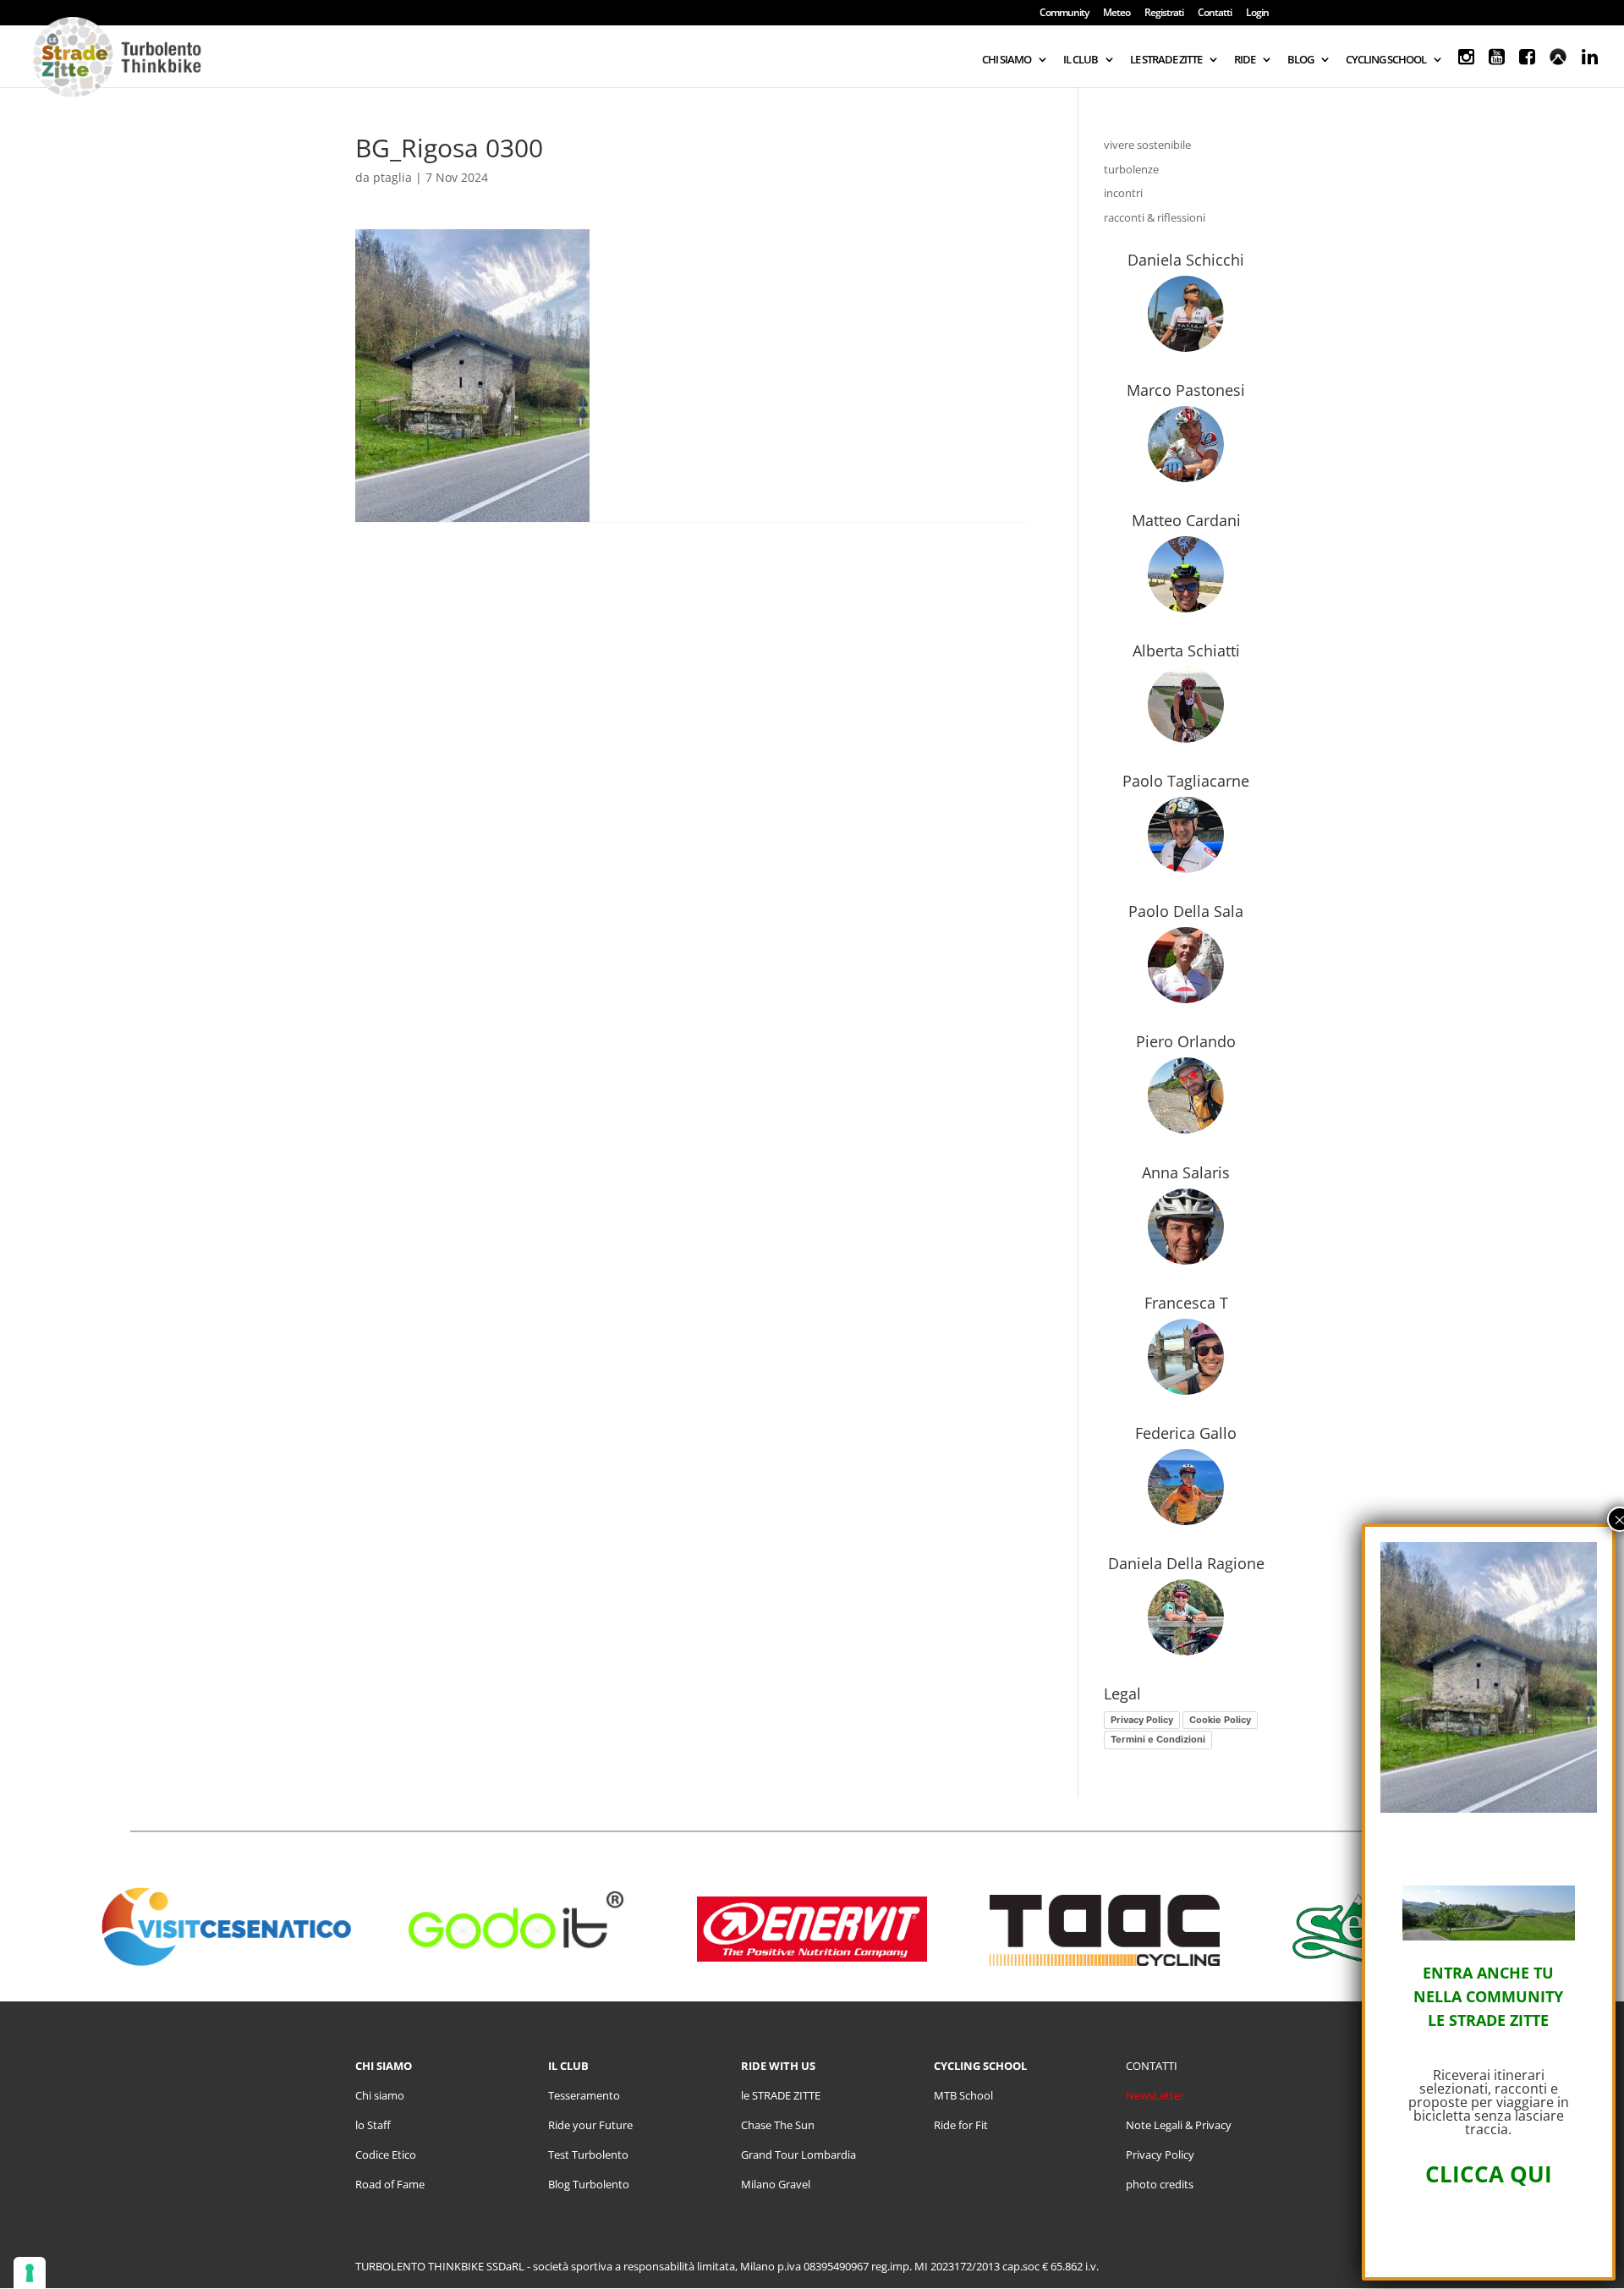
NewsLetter (1155, 2095)
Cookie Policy (1220, 1720)
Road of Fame (390, 2184)
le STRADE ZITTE (781, 2095)
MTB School (963, 2095)
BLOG (1300, 60)
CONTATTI (1152, 2066)
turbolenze (1131, 169)
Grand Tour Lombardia (798, 2155)
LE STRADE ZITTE (1166, 60)
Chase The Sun (778, 2125)
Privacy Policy (1142, 1720)
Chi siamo (380, 2095)
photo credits (1160, 2184)
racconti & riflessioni (1155, 217)
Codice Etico (386, 2155)
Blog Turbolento (589, 2184)
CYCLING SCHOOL (1386, 60)
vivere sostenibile (1147, 145)
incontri (1123, 193)
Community (1064, 14)
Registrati (1164, 14)
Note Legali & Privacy (1179, 2125)
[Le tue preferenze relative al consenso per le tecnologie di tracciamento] (30, 2273)
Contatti (1215, 14)
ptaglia (392, 177)
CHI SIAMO (1007, 60)
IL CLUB (1081, 60)
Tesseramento (584, 2095)
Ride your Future (590, 2125)
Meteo (1116, 14)
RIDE (1245, 60)
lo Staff (373, 2125)
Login (1257, 14)
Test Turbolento (588, 2155)
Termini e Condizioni (1158, 1739)
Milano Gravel (776, 2184)
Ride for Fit (961, 2125)
